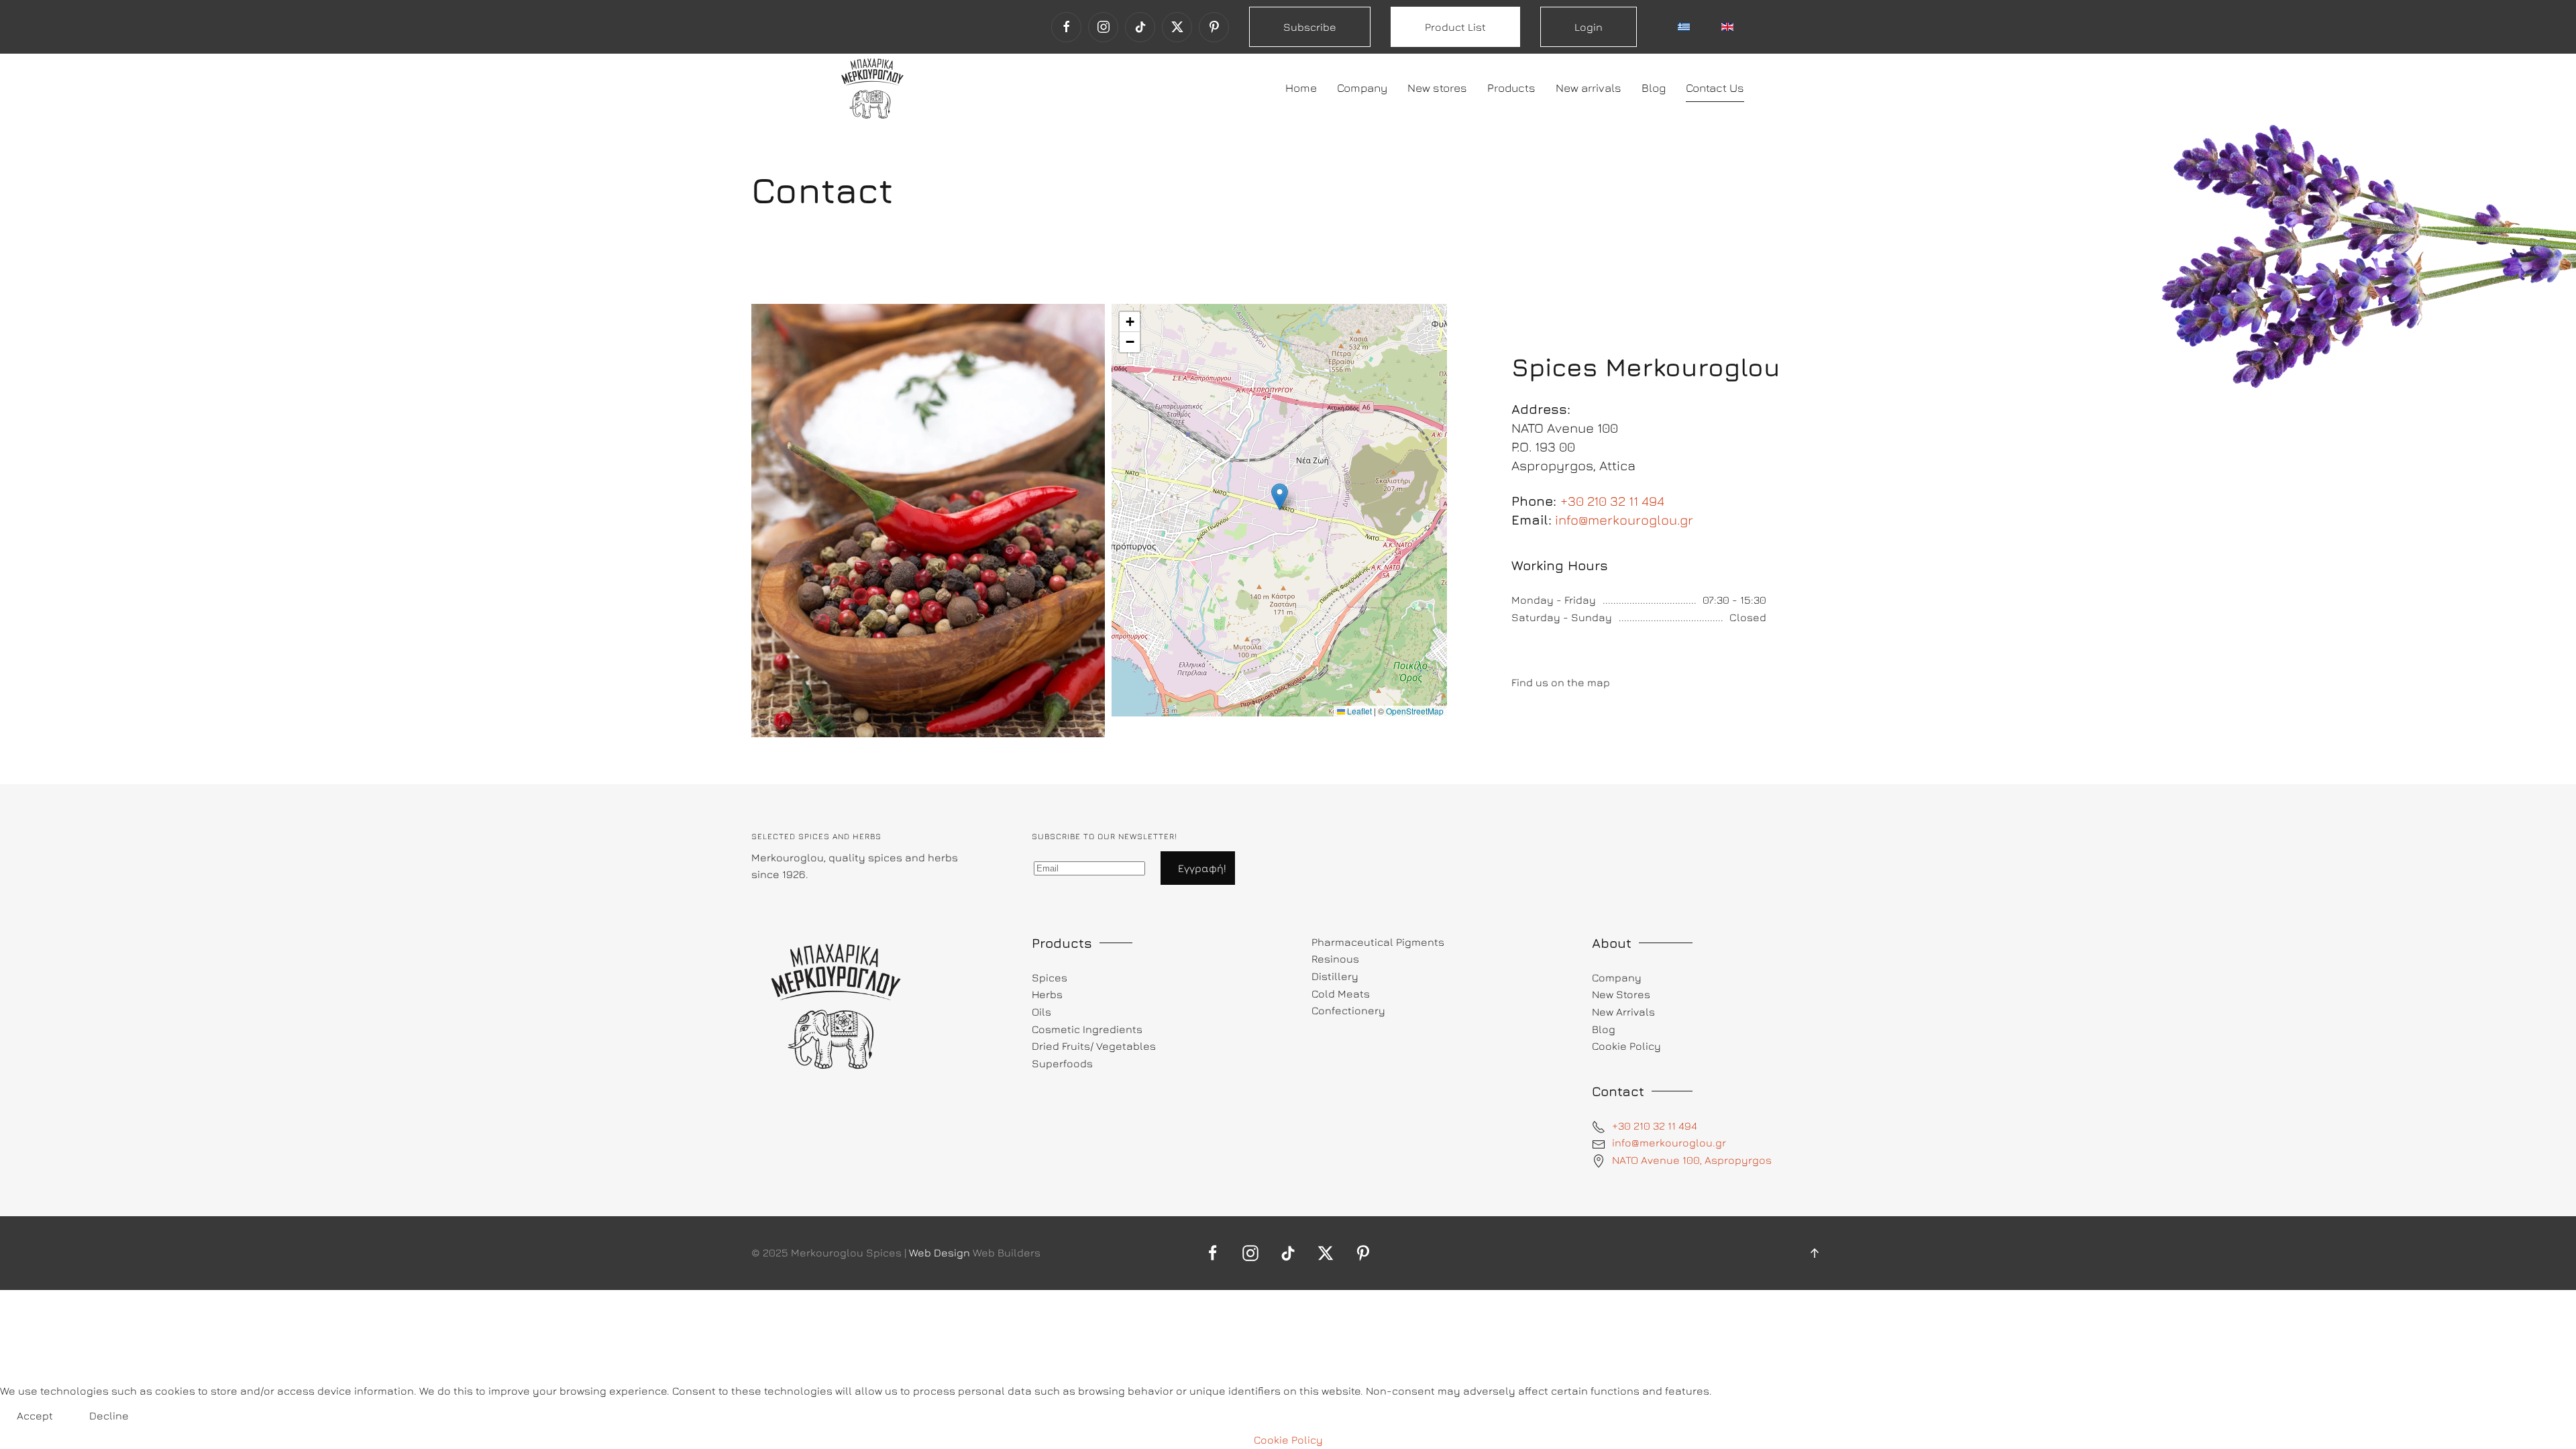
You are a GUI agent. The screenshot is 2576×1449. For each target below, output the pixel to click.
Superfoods (1062, 1063)
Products (1511, 88)
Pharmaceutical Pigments (1378, 942)
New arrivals (1589, 88)
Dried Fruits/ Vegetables (1094, 1046)
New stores (1437, 88)
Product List (1455, 27)
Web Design (940, 1252)
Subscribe (1310, 27)
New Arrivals (1623, 1012)
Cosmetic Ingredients (1087, 1029)
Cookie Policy (1288, 1440)
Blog (1654, 88)
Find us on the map (1561, 682)
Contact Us (1715, 88)
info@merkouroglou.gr (1624, 520)
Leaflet (1358, 711)
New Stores (1621, 994)
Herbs (1047, 994)
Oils (1041, 1012)
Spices (1050, 977)
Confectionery (1348, 1010)
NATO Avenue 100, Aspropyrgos (1692, 1160)
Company (1362, 88)
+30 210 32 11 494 (1612, 501)
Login (1589, 27)
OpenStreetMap (1415, 711)
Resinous (1335, 959)
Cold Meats (1341, 994)
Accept (35, 1415)
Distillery (1335, 976)
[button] (1280, 497)
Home (1301, 88)
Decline (109, 1415)
